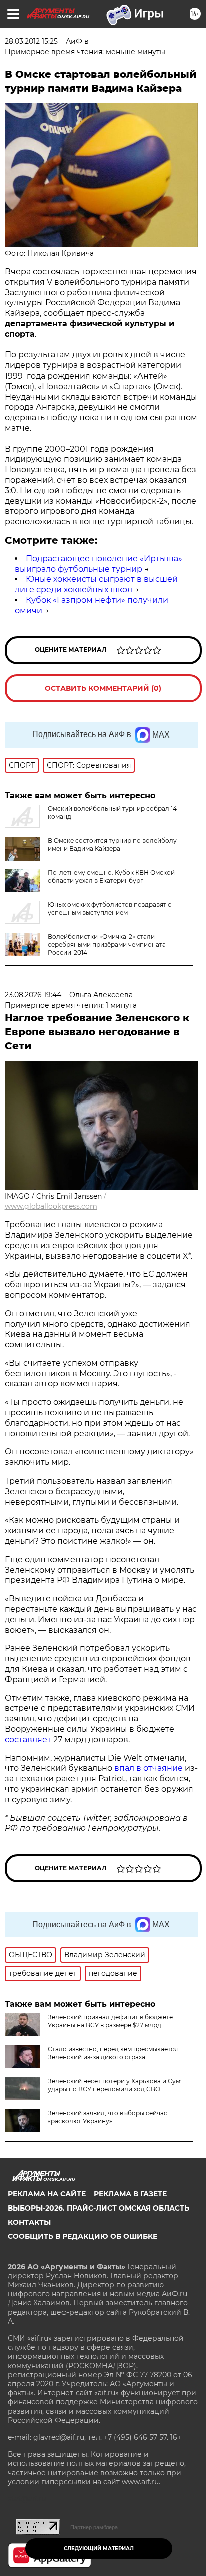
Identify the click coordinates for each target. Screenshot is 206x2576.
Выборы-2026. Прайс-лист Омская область (99, 2208)
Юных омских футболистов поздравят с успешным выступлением (110, 908)
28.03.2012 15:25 (31, 41)
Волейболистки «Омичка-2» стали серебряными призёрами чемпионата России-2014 (107, 945)
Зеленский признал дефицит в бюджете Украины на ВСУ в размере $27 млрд (110, 2021)
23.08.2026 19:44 (33, 995)
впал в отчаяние (149, 1768)
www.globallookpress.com (51, 1206)
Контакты (29, 2222)
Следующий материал (99, 2549)
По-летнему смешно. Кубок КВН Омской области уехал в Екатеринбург (111, 876)
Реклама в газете (130, 2194)
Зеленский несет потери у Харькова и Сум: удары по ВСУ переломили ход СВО (115, 2085)
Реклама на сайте (47, 2194)
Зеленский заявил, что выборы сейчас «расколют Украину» (108, 2117)
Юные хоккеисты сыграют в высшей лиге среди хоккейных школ (96, 584)
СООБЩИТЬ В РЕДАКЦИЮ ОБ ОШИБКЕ (83, 2236)
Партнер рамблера (94, 2527)
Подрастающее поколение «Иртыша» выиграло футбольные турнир (99, 564)
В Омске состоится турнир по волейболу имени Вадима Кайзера (112, 844)
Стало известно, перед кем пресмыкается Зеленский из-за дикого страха (113, 2053)
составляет (29, 1740)
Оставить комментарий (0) (103, 688)
